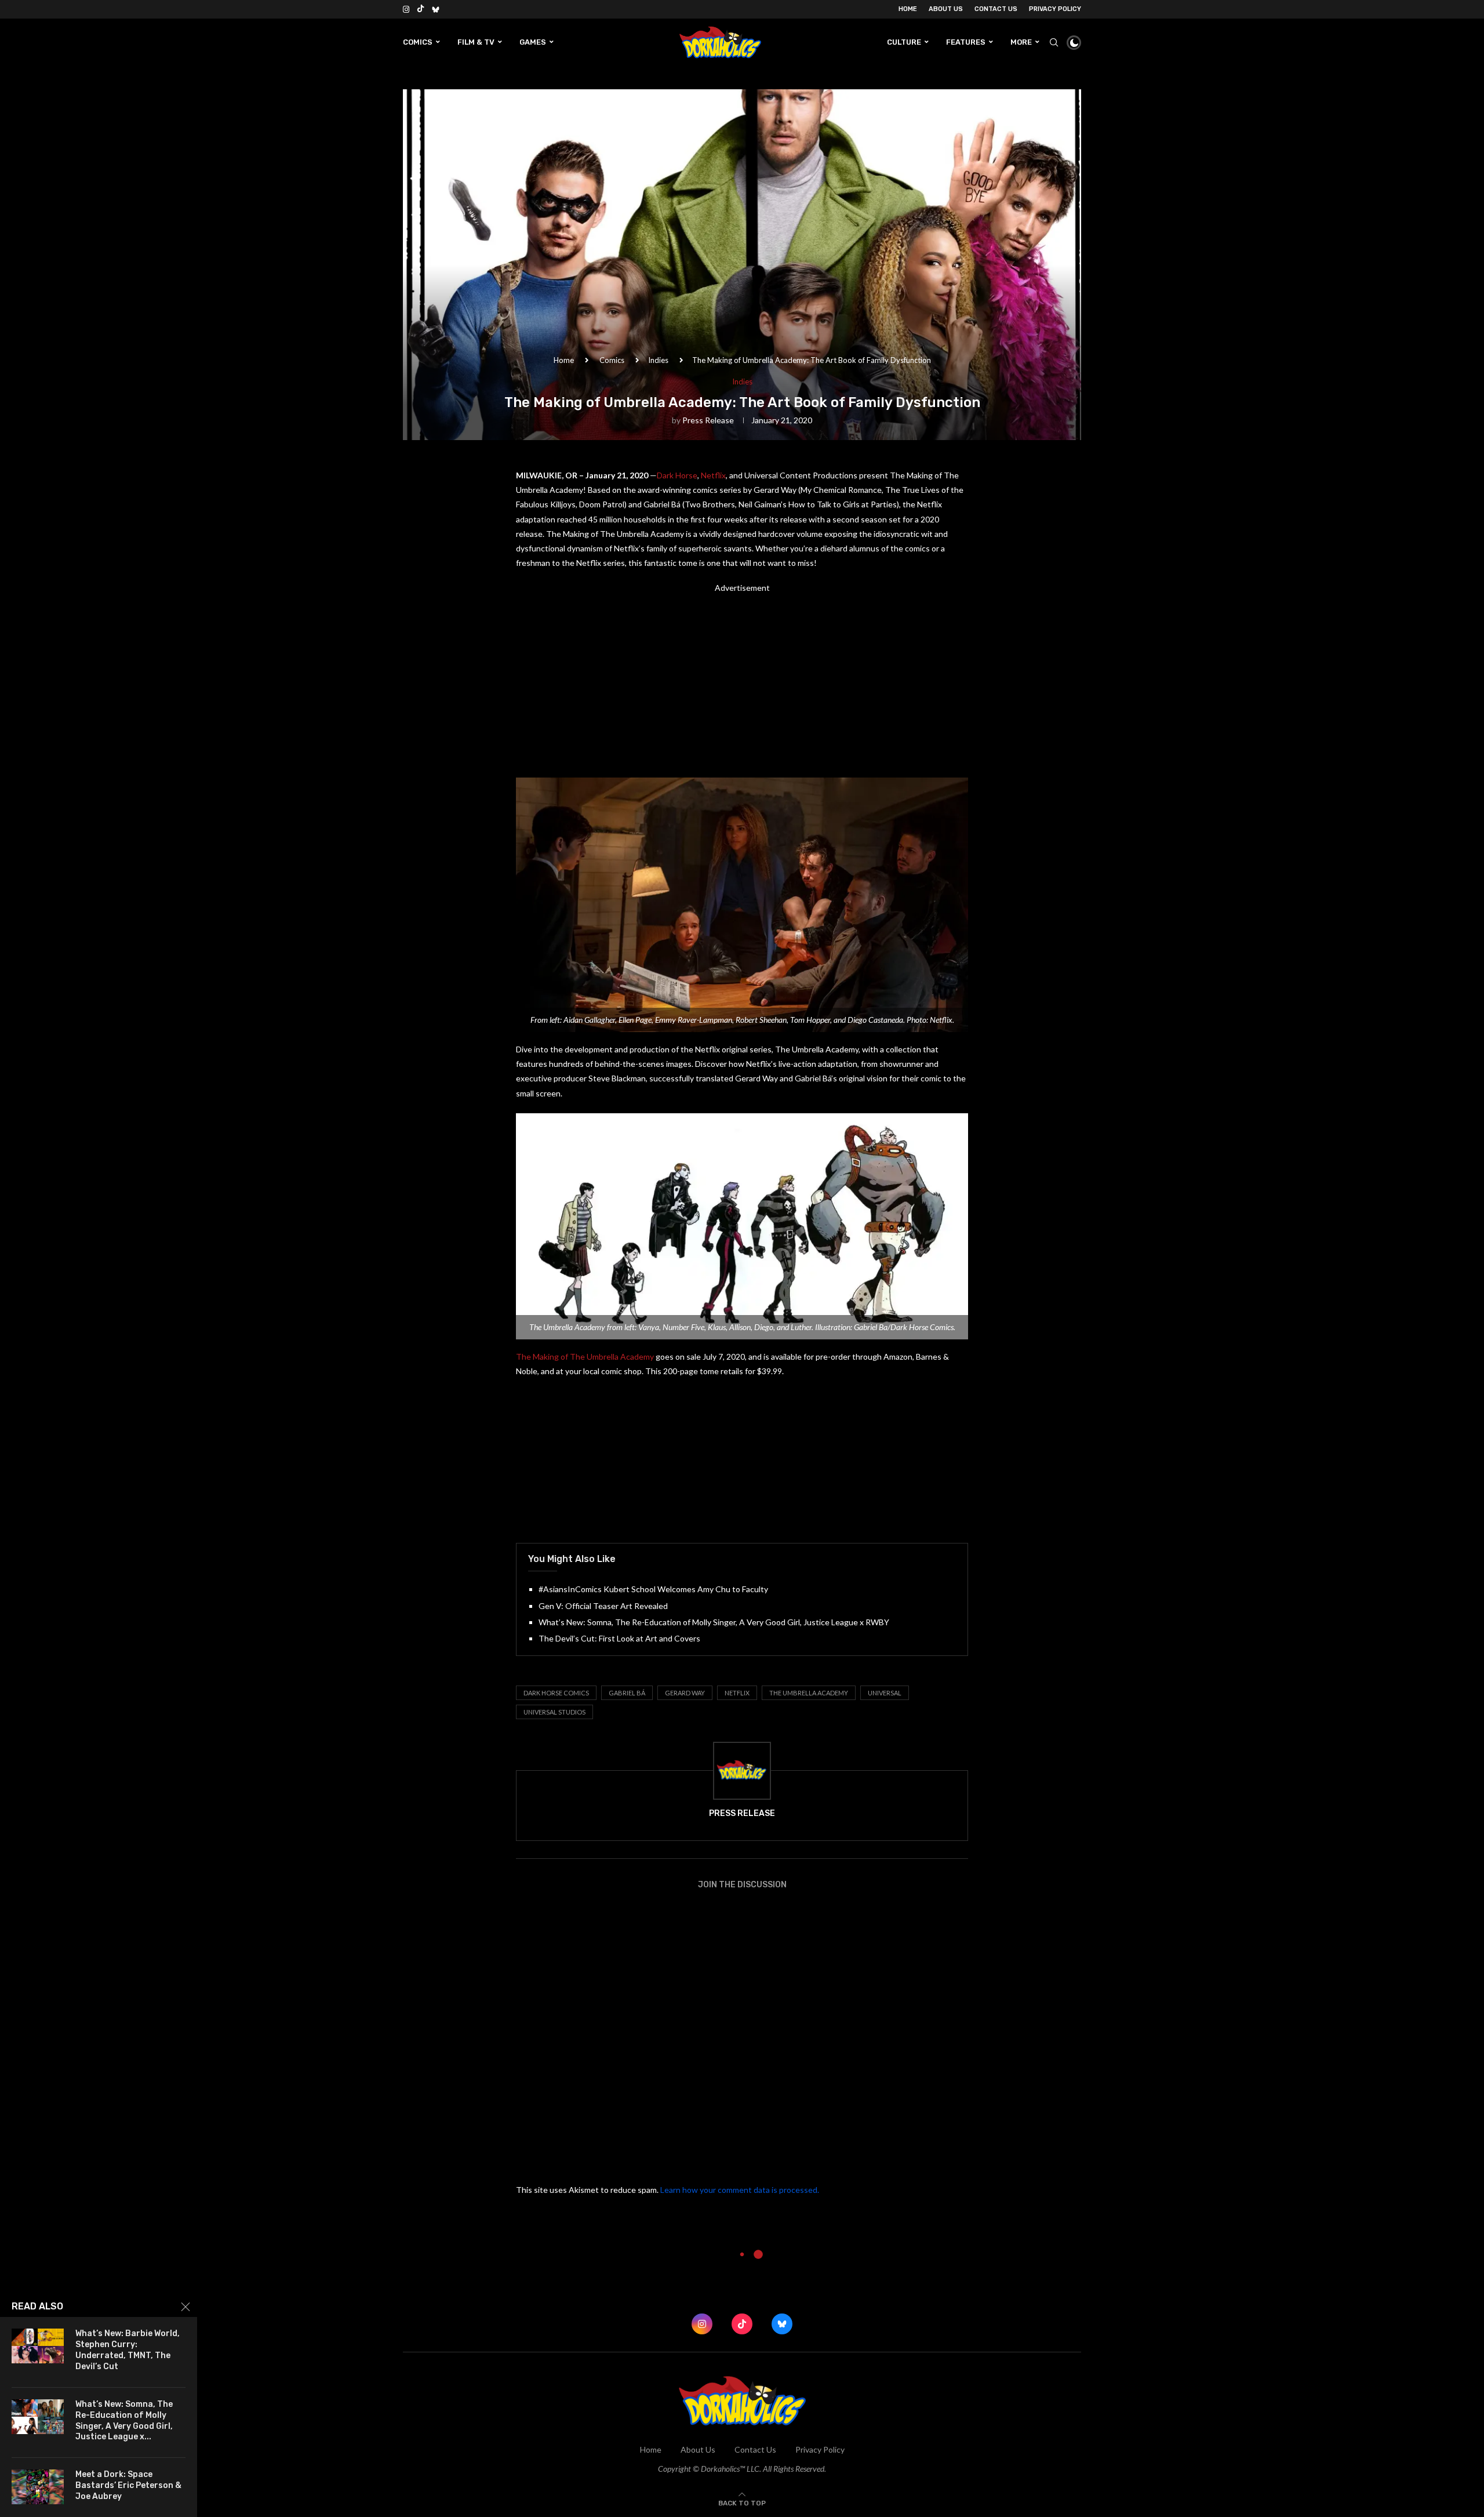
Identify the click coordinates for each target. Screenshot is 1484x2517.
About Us (946, 9)
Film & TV (476, 42)
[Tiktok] (421, 9)
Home (908, 9)
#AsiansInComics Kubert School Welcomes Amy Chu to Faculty (653, 1589)
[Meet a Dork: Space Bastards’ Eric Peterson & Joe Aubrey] (38, 2487)
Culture (904, 42)
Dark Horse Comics (556, 1693)
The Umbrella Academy (809, 1693)
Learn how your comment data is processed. (740, 2190)
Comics (418, 42)
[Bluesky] (436, 9)
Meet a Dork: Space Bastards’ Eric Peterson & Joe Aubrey (128, 2485)
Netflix (713, 475)
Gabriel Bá (627, 1693)
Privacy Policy (1055, 9)
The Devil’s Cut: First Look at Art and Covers (619, 1638)
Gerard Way (685, 1693)
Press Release (708, 420)
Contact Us (996, 9)
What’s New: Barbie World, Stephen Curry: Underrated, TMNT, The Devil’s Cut (128, 2350)
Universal (885, 1693)
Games (533, 42)
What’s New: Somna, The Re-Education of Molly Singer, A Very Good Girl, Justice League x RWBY (714, 1622)
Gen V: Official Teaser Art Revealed (603, 1606)
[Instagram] (406, 9)
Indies (658, 360)
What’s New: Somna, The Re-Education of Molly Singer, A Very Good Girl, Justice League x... (124, 2421)
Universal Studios (554, 1712)
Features (966, 42)
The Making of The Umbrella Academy (585, 1356)
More (1021, 42)
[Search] (1054, 42)
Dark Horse (677, 475)
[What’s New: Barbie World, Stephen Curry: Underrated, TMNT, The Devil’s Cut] (38, 2346)
